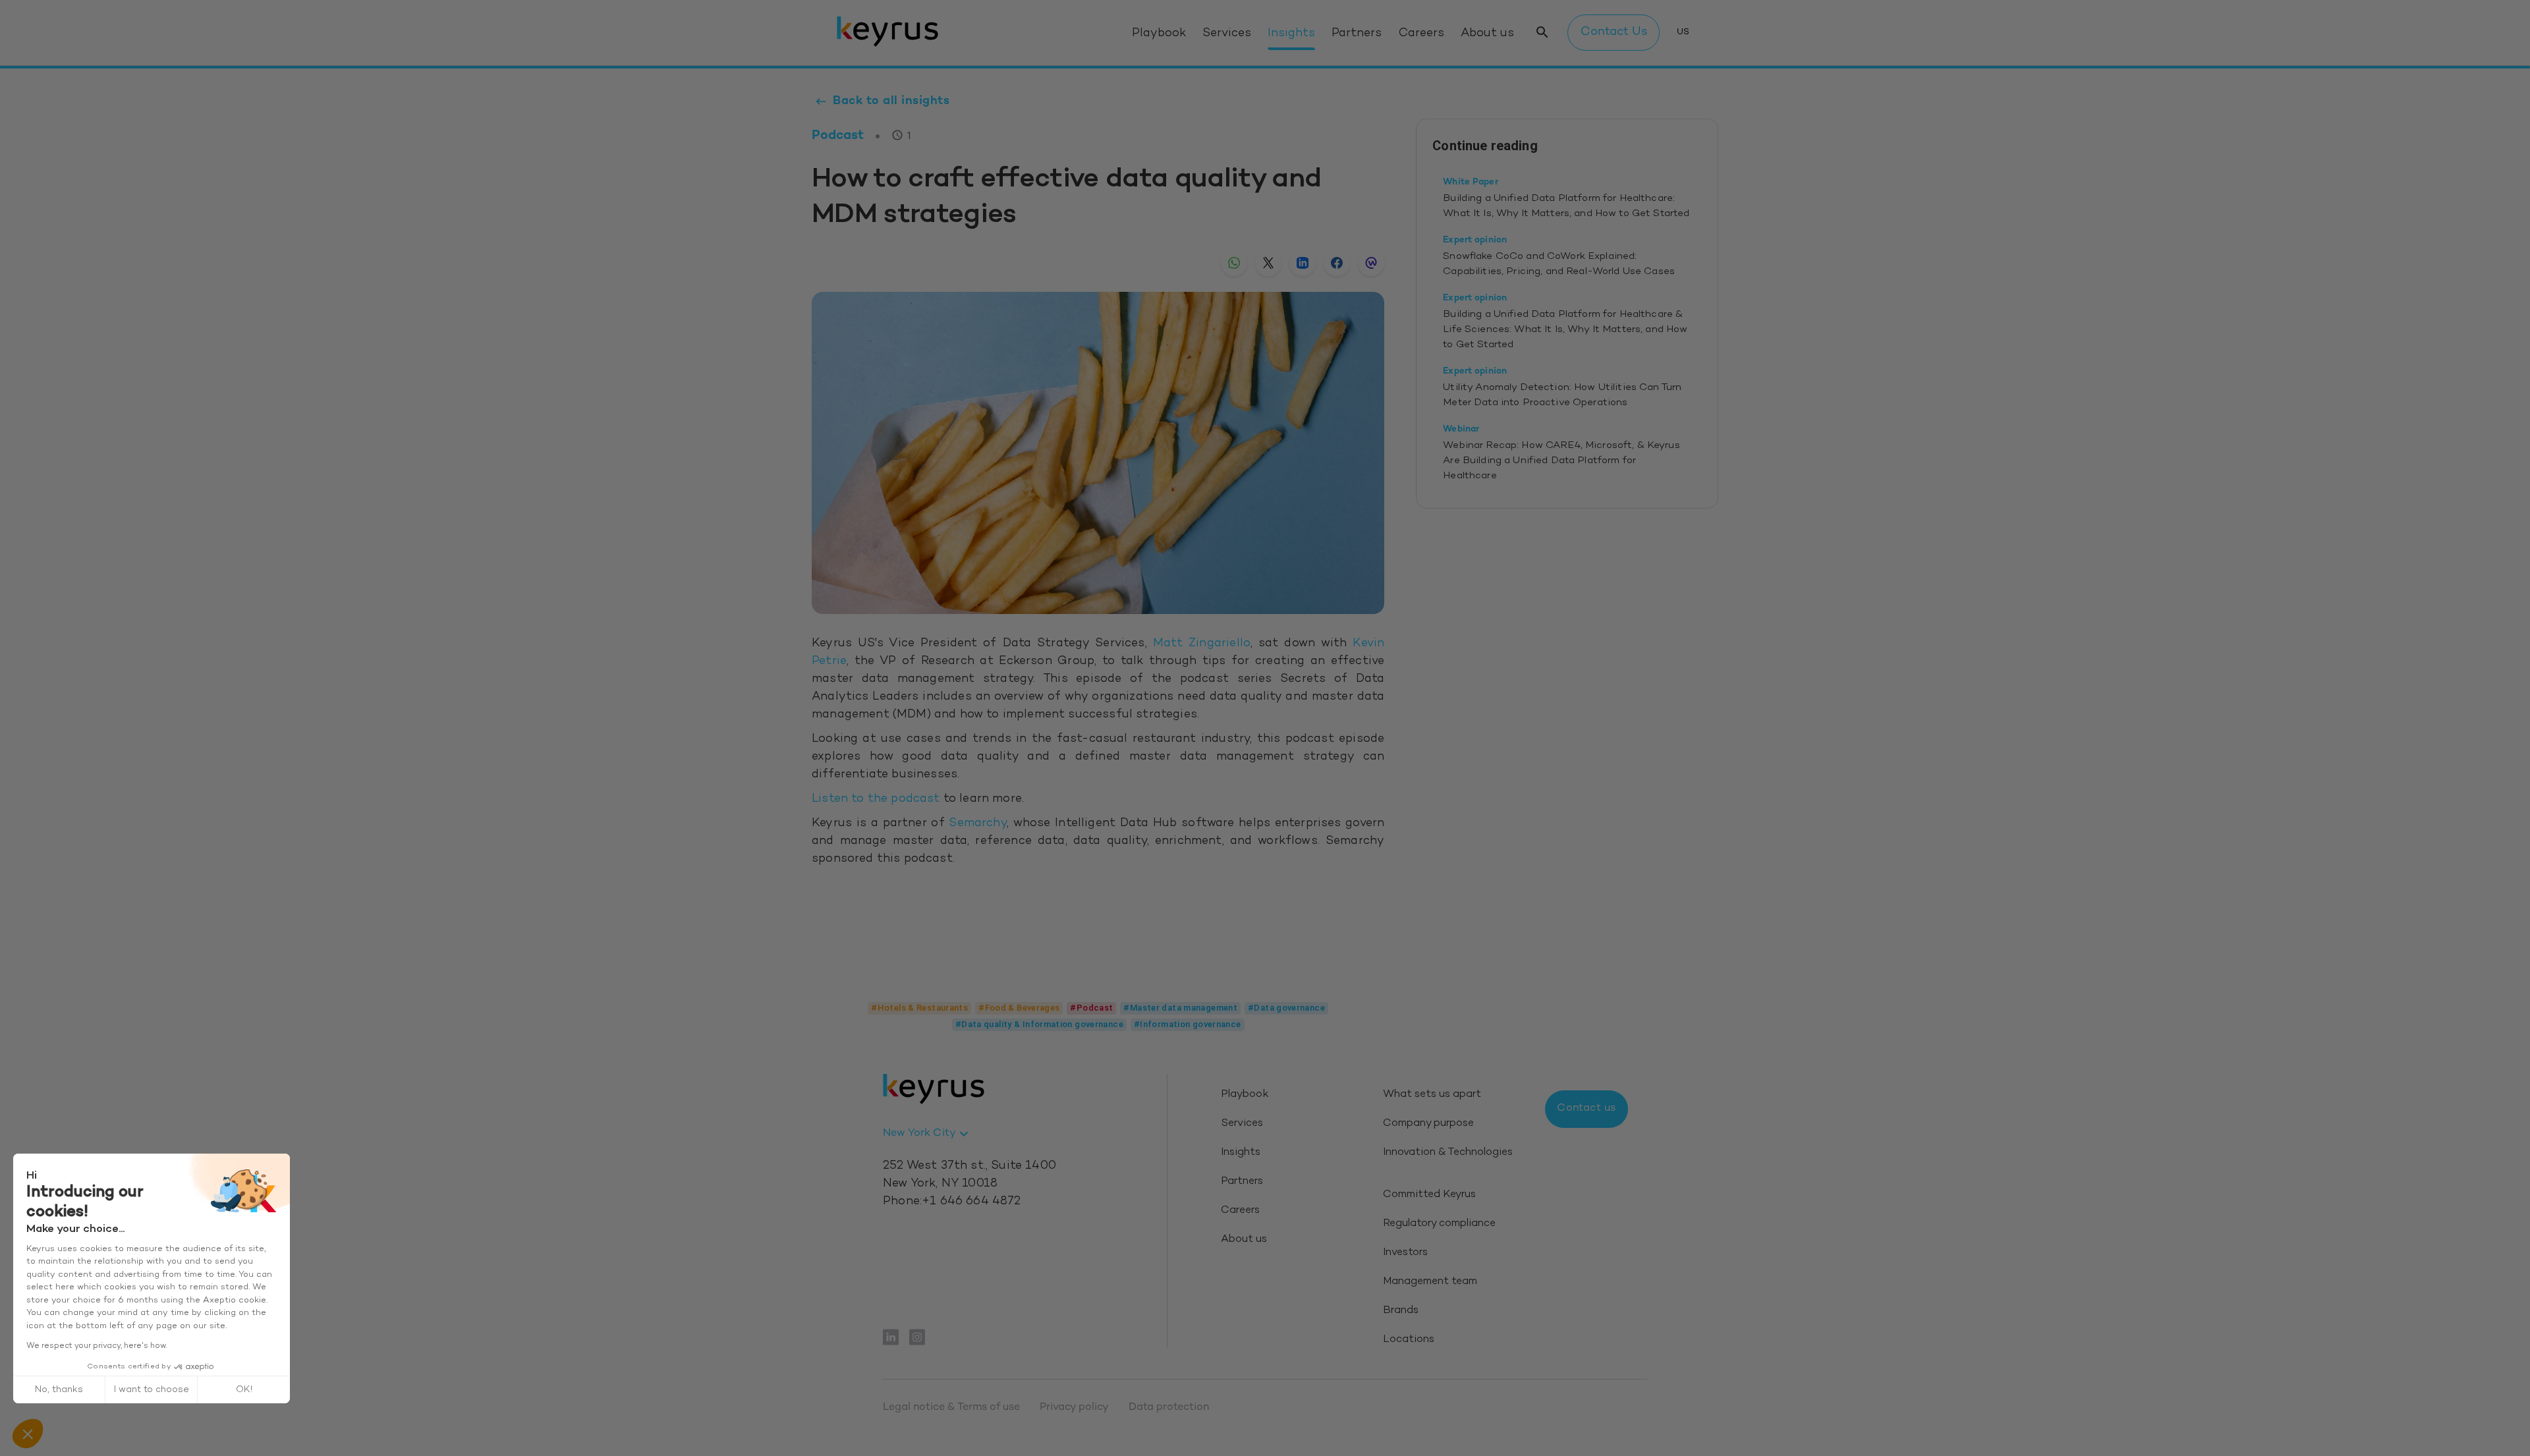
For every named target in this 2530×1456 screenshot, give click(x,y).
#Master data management (1180, 1008)
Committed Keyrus (1429, 1195)
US (1683, 32)
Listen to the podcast (876, 799)
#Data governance (1286, 1008)
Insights (1291, 34)
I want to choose (152, 1390)
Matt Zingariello (1202, 644)
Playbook (1159, 34)
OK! (244, 1390)
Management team (1430, 1282)
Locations (1409, 1340)
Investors (1405, 1253)
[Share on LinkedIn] (1303, 263)
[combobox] (927, 1134)
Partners (1357, 34)
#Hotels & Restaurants (919, 1008)
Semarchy (977, 824)
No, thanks (59, 1390)
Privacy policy (1074, 1408)
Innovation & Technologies (1448, 1153)
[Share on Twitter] (1268, 263)
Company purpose (1428, 1124)
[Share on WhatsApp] (1234, 263)
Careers (1421, 34)
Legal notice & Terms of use (951, 1408)
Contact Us (1614, 32)
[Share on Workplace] (1371, 263)
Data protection (1169, 1408)
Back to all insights (891, 101)
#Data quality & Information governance (1039, 1024)
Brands (1401, 1311)
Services (1227, 34)
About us (1487, 34)
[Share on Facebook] (1337, 263)
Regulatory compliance (1439, 1224)
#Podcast (1091, 1008)
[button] (28, 1434)
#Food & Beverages (1019, 1008)
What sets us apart (1432, 1095)
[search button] (1542, 33)
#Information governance (1188, 1024)
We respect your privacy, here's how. (97, 1346)
